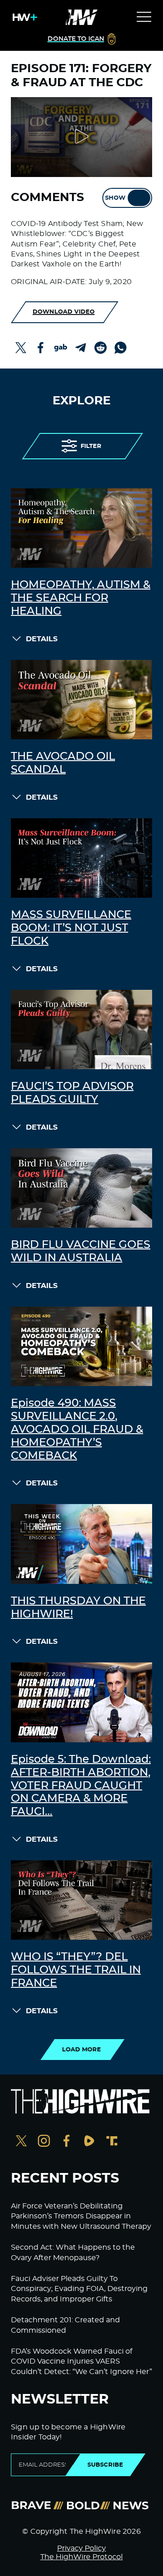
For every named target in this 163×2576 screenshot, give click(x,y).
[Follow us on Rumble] (89, 2142)
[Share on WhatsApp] (120, 348)
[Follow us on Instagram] (44, 2142)
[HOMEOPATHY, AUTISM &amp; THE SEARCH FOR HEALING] (81, 528)
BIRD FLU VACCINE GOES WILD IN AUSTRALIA (81, 1251)
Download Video (64, 312)
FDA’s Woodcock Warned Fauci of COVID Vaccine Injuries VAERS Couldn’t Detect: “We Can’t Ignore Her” (81, 2362)
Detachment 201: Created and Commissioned (65, 2325)
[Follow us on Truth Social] (112, 2142)
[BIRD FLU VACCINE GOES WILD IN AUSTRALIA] (81, 1188)
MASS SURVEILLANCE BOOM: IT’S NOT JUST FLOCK (71, 928)
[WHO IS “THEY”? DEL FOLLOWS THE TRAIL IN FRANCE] (81, 1900)
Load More (81, 2050)
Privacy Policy (81, 2548)
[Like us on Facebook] (67, 2142)
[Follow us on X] (21, 2142)
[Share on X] (21, 348)
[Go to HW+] (23, 17)
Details (42, 639)
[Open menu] (144, 17)
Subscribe (105, 2465)
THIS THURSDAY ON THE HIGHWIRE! (78, 1608)
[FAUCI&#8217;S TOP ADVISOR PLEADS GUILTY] (81, 1030)
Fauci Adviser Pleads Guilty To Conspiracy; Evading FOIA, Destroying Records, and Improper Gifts (79, 2289)
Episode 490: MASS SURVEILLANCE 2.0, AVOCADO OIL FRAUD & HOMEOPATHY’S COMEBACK (77, 1429)
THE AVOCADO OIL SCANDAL (63, 763)
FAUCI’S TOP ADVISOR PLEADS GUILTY (72, 1093)
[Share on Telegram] (81, 348)
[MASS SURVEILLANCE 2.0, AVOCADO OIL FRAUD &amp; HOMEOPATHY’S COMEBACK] (81, 1347)
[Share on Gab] (61, 348)
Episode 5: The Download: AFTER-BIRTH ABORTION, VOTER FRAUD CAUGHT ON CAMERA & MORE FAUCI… (81, 1786)
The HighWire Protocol (81, 2557)
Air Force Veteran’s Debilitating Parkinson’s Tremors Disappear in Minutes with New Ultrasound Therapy (81, 2216)
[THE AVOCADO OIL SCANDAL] (81, 700)
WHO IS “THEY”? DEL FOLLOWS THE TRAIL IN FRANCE (76, 1970)
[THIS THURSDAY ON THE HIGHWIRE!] (81, 1544)
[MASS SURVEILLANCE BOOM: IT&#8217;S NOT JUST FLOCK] (81, 858)
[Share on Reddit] (101, 348)
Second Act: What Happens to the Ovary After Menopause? (73, 2252)
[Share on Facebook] (41, 348)
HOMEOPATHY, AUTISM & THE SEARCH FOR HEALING (81, 598)
